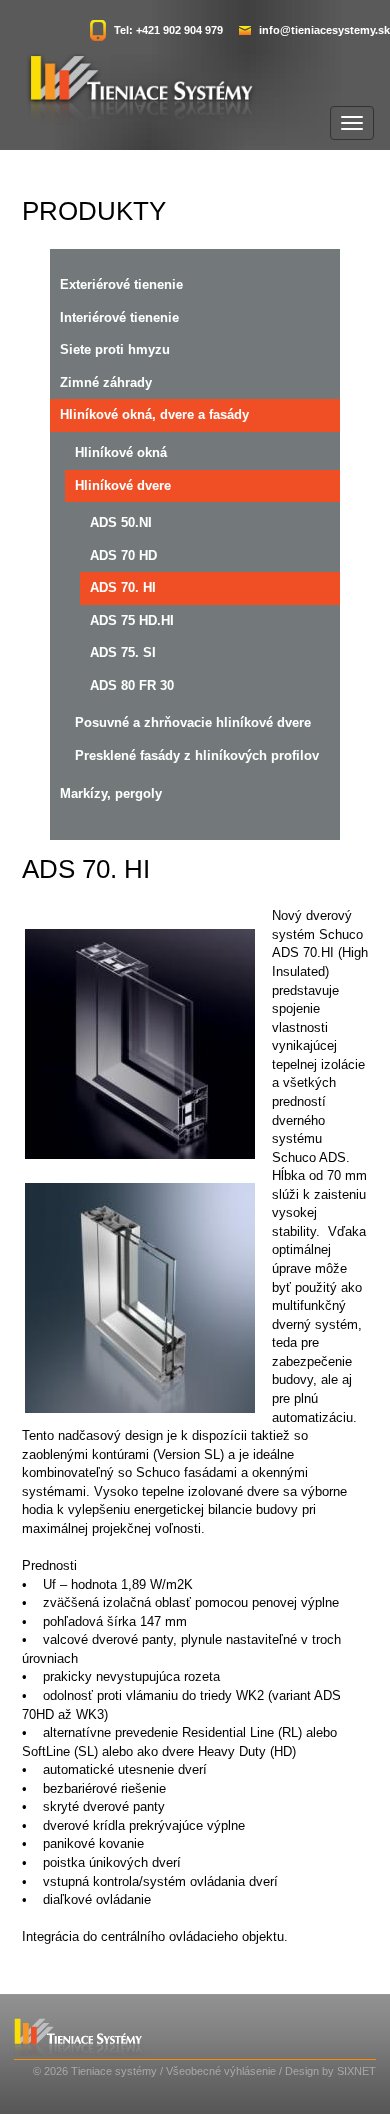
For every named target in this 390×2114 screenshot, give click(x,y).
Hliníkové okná (121, 452)
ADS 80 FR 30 (132, 685)
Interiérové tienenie (119, 317)
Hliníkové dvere (123, 485)
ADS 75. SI (123, 652)
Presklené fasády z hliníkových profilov (197, 755)
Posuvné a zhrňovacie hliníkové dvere (193, 722)
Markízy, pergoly (111, 793)
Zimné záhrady (106, 382)
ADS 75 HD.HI (132, 620)
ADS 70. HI (123, 587)
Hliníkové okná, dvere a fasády (154, 414)
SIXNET (356, 2071)
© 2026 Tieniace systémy (95, 2071)
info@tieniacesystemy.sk (324, 30)
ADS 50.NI (121, 522)
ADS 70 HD (123, 555)
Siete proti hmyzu (115, 349)
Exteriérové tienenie (121, 284)
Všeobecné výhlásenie (221, 2071)
